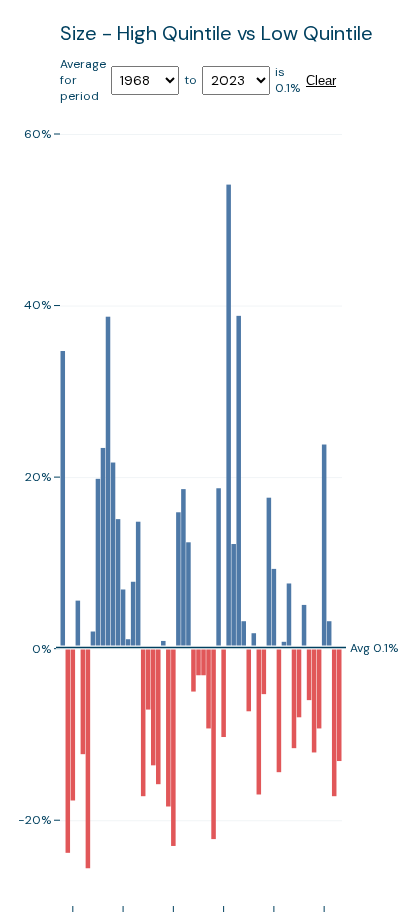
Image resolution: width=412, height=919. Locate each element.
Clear (321, 80)
